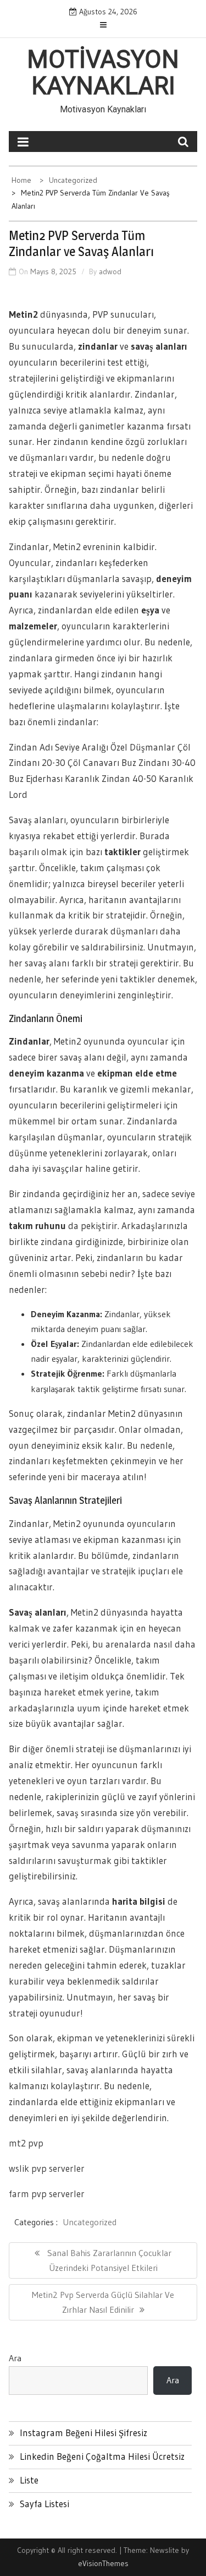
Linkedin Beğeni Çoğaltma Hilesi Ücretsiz (102, 2456)
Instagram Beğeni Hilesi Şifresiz (83, 2433)
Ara (15, 2358)
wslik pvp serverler (47, 2168)
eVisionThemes (103, 2563)
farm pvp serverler (47, 2194)
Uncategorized (90, 2222)
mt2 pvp (26, 2143)
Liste (29, 2480)
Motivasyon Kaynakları (103, 73)
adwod (110, 271)
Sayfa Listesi (44, 2504)
